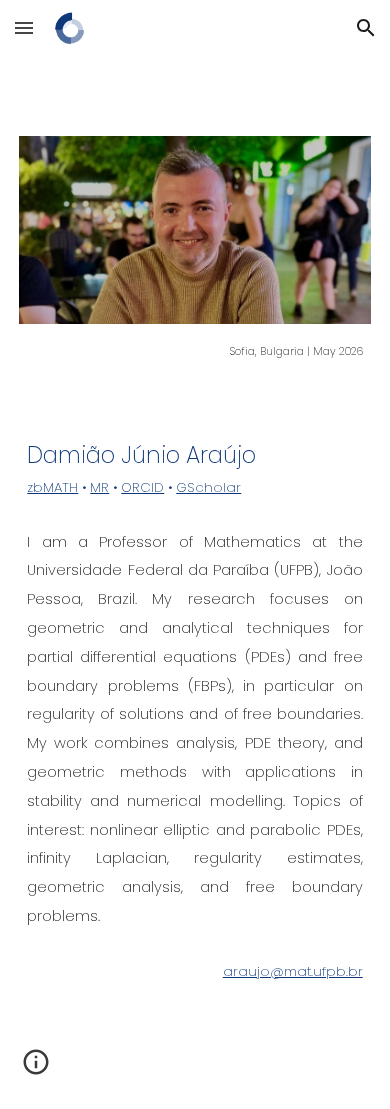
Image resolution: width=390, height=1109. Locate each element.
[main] (195, 350)
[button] (24, 27)
